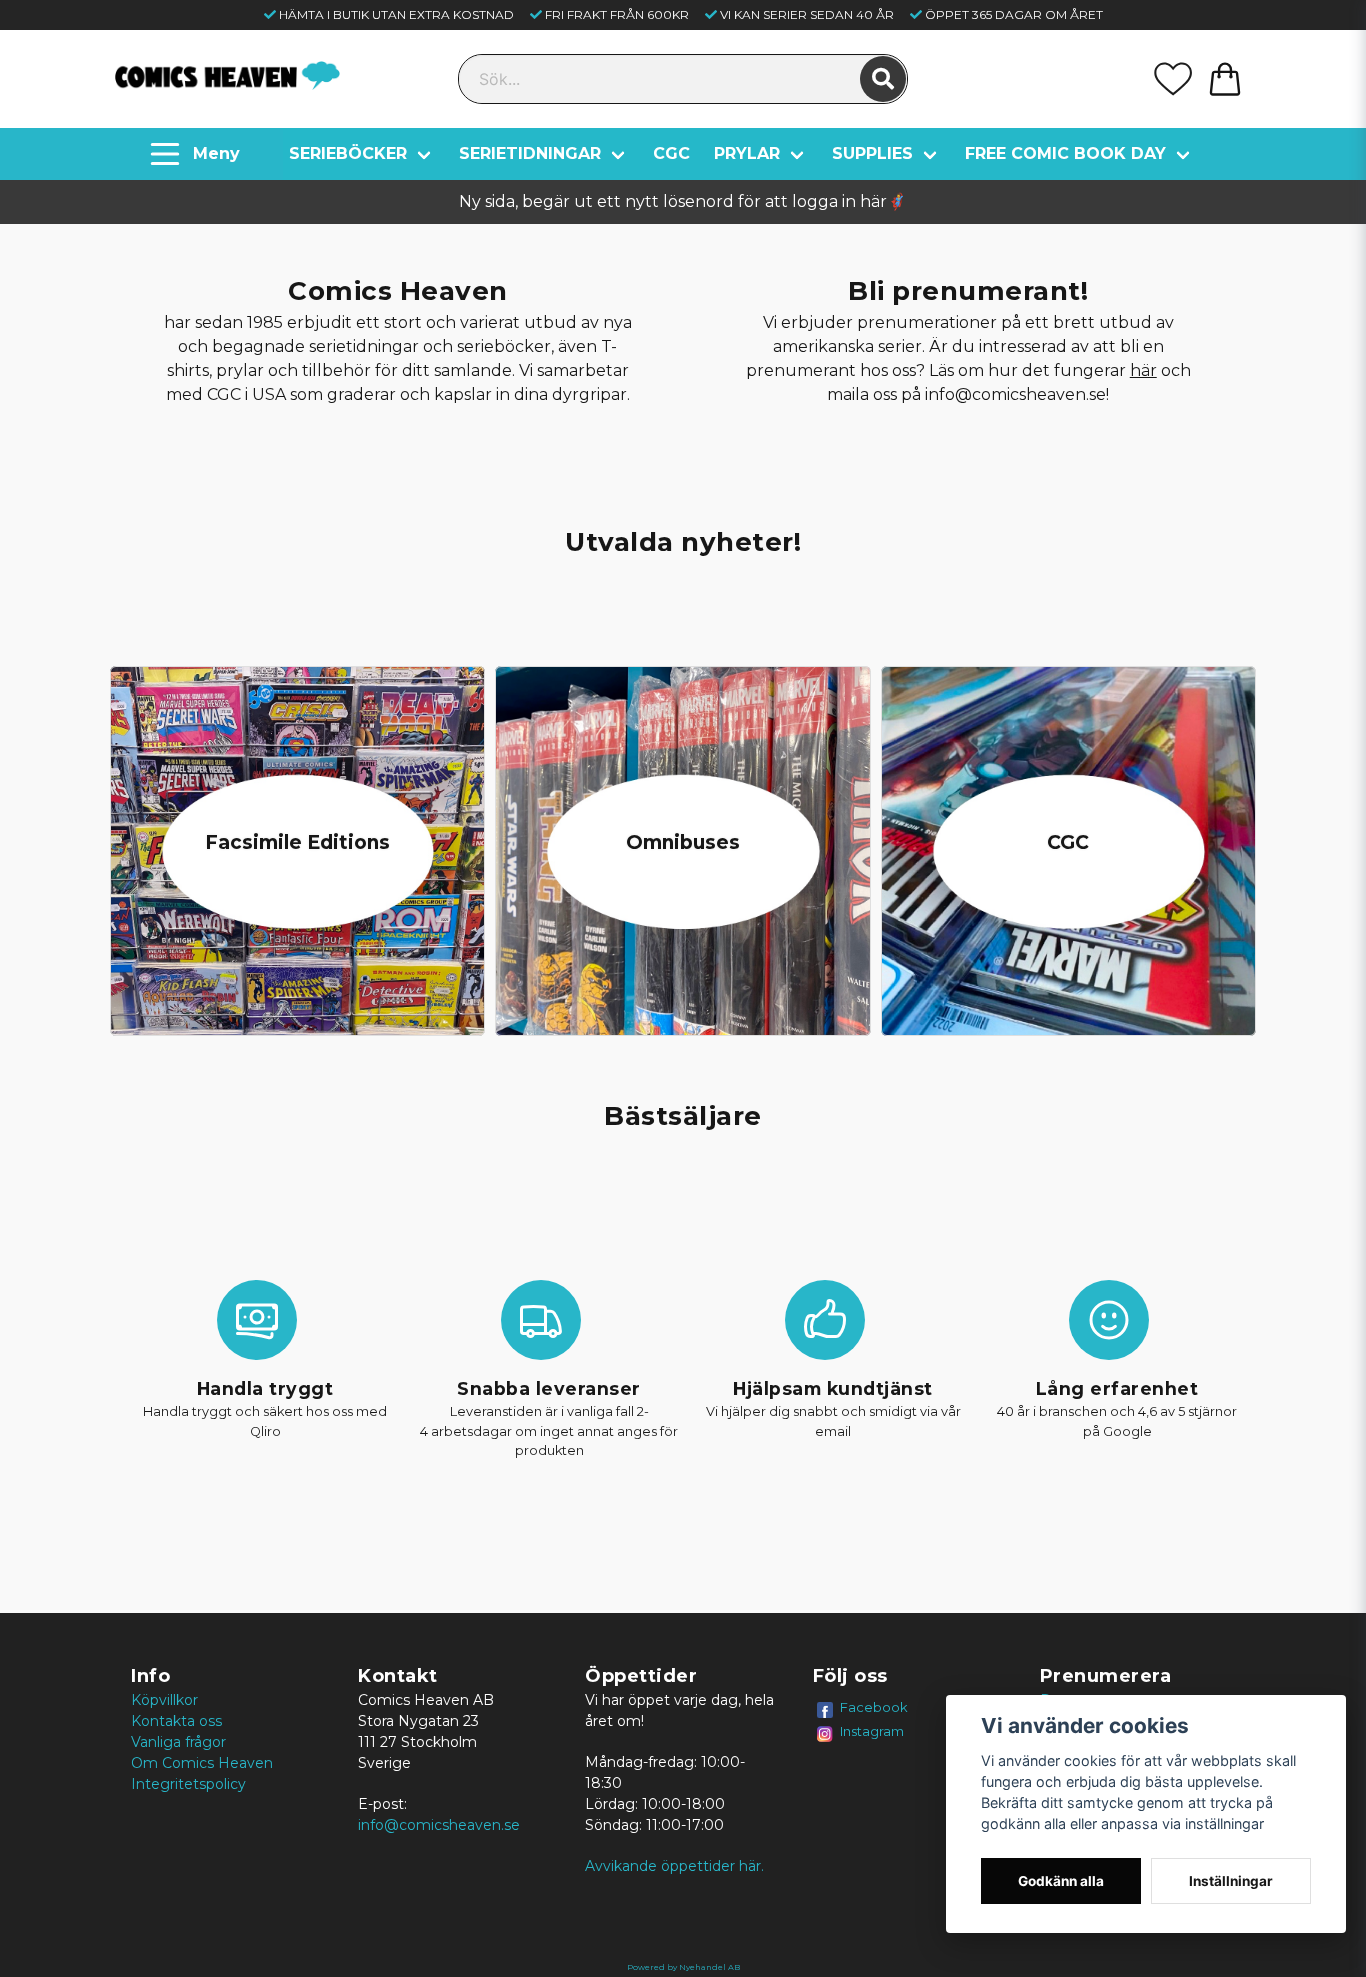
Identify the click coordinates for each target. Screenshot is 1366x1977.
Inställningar (1231, 1881)
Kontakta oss (176, 1721)
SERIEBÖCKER (348, 153)
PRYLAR (747, 153)
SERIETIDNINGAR (530, 153)
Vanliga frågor (178, 1742)
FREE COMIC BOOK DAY (1065, 153)
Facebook (874, 1707)
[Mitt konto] (1173, 79)
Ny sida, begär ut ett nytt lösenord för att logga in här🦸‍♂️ (683, 201)
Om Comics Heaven (202, 1763)
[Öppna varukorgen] (1225, 79)
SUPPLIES (872, 153)
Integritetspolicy (188, 1784)
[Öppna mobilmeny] (197, 154)
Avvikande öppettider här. (674, 1866)
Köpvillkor (164, 1700)
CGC (671, 153)
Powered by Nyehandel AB (683, 1967)
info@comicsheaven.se (439, 1825)
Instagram (872, 1731)
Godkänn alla (1061, 1881)
